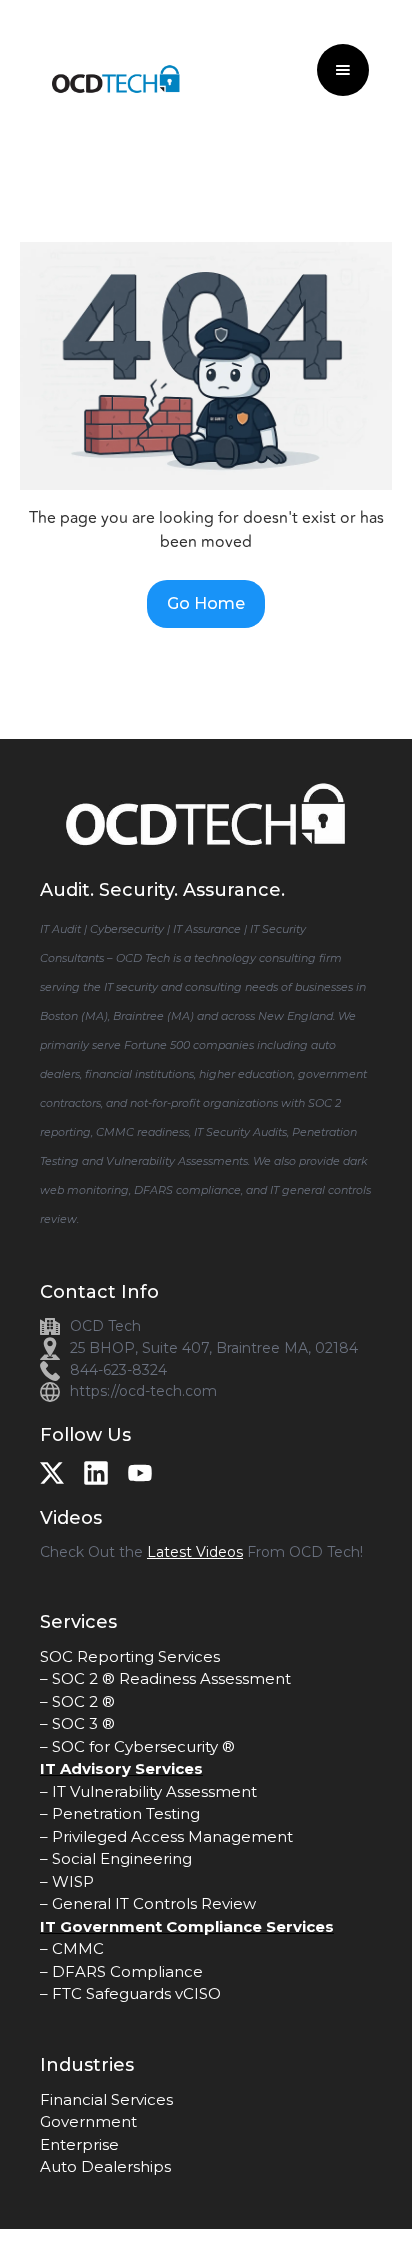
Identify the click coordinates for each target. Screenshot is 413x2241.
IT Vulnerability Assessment (154, 1791)
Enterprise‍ (79, 2144)
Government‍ (88, 2121)
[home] (108, 70)
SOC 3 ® (83, 1723)
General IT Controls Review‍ (154, 1903)
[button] (343, 70)
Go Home (206, 603)
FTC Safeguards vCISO (136, 1993)
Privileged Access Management (172, 1836)
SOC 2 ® (83, 1701)
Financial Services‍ (106, 2099)
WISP (73, 1881)
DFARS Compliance (127, 1971)
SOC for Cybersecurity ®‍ (143, 1746)
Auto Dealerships (105, 2166)
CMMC (78, 1948)
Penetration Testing (126, 1813)
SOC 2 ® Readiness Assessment (171, 1678)
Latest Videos (195, 1552)
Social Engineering (122, 1858)
